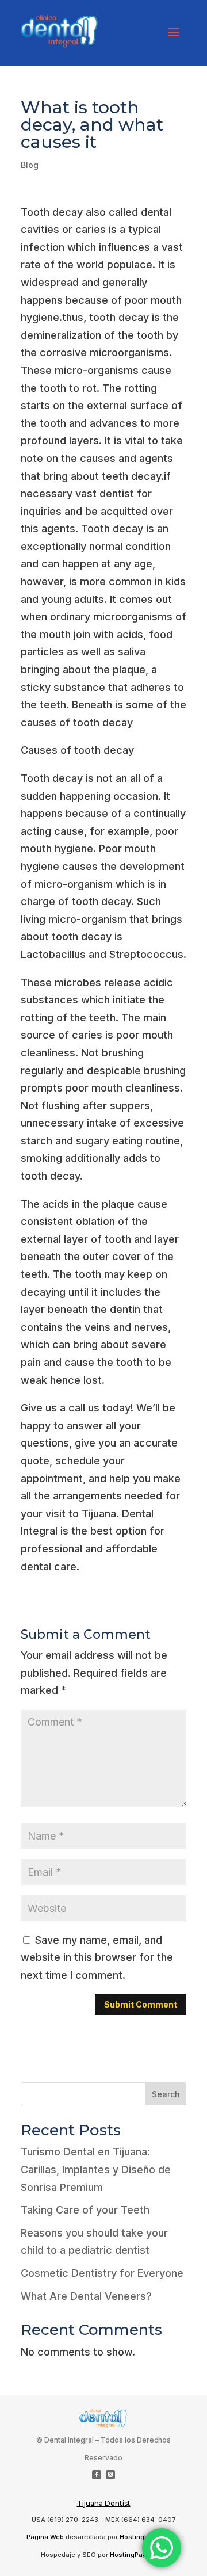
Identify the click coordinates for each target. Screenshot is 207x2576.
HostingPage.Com (138, 2555)
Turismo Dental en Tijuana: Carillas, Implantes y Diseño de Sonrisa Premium (96, 2169)
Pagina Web (45, 2537)
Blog (30, 165)
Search (166, 2094)
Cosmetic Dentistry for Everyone (102, 2273)
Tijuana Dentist (104, 2503)
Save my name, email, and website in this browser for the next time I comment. (97, 1957)
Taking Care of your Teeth (85, 2210)
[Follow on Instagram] (110, 2475)
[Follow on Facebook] (97, 2475)
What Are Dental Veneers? (86, 2296)
